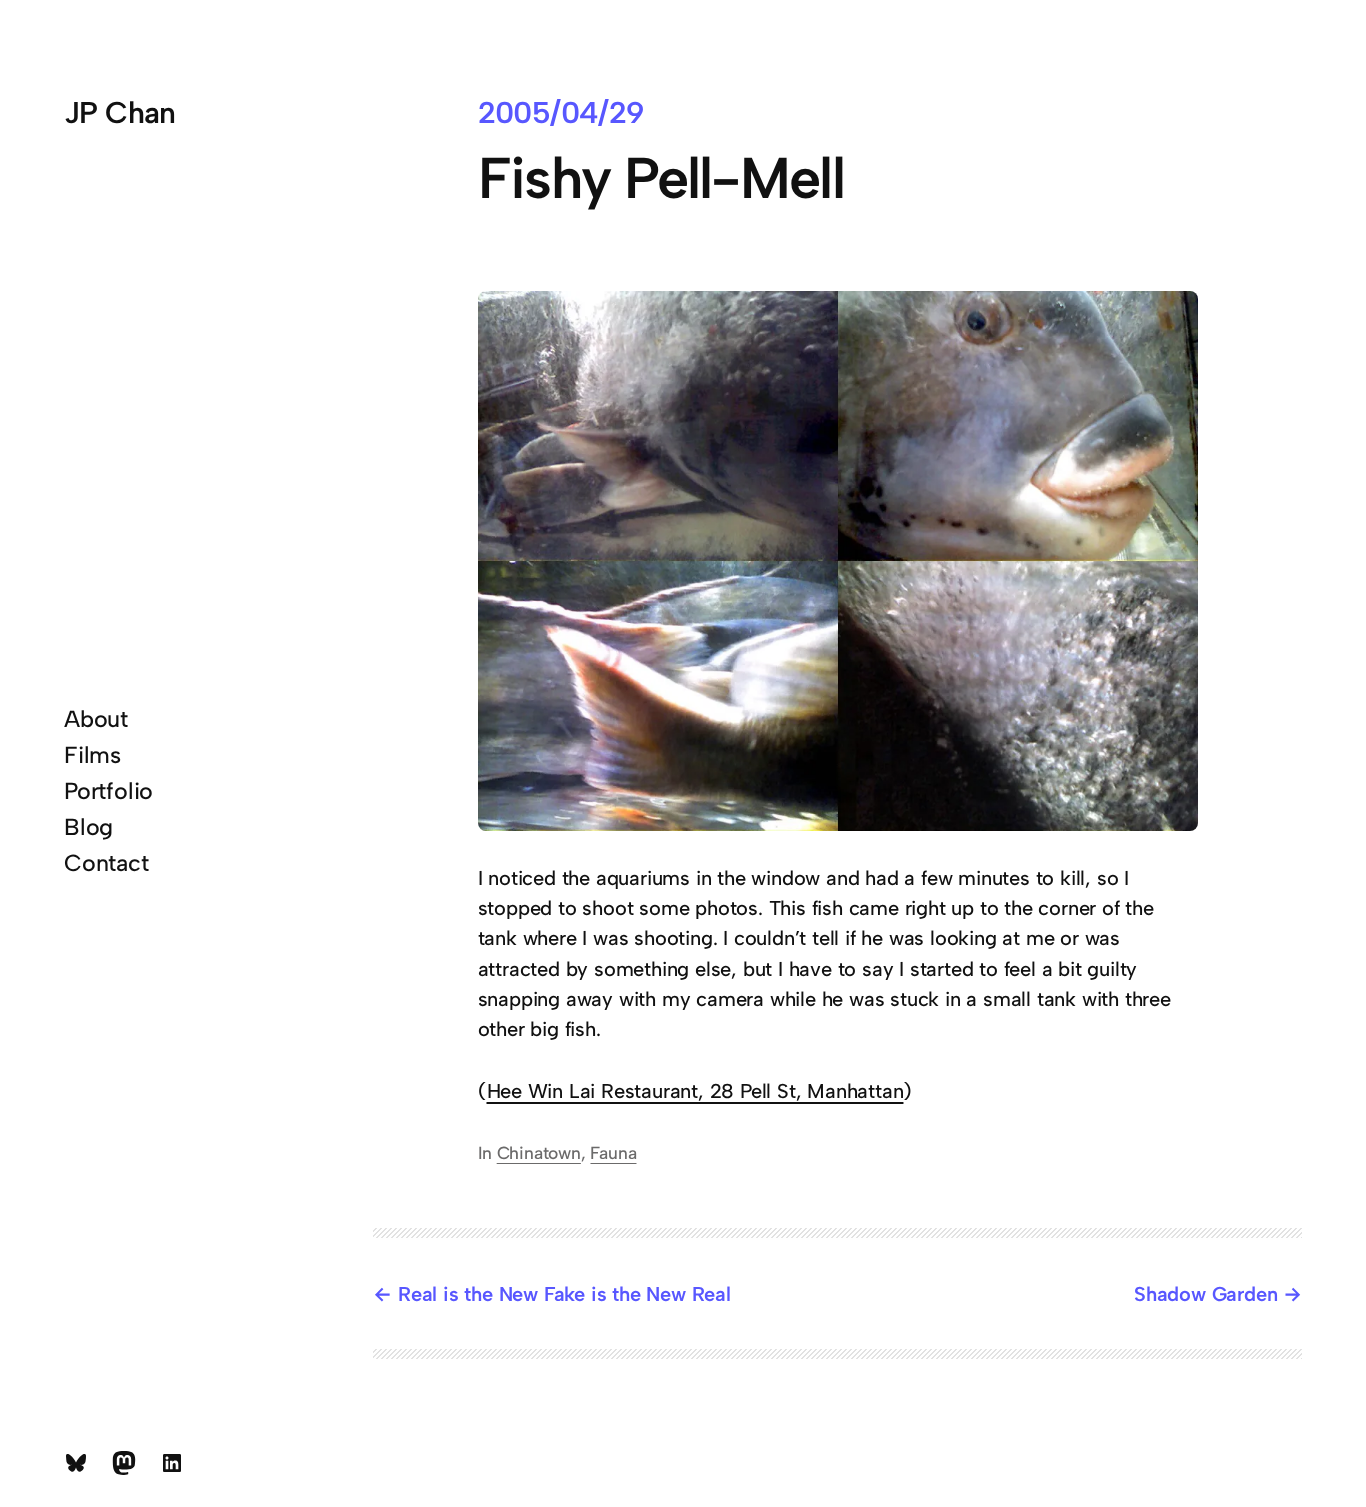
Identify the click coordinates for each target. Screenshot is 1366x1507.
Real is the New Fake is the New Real (564, 1294)
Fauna (613, 1152)
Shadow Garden (1205, 1294)
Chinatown (539, 1152)
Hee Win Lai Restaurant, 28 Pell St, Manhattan (695, 1091)
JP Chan (120, 112)
